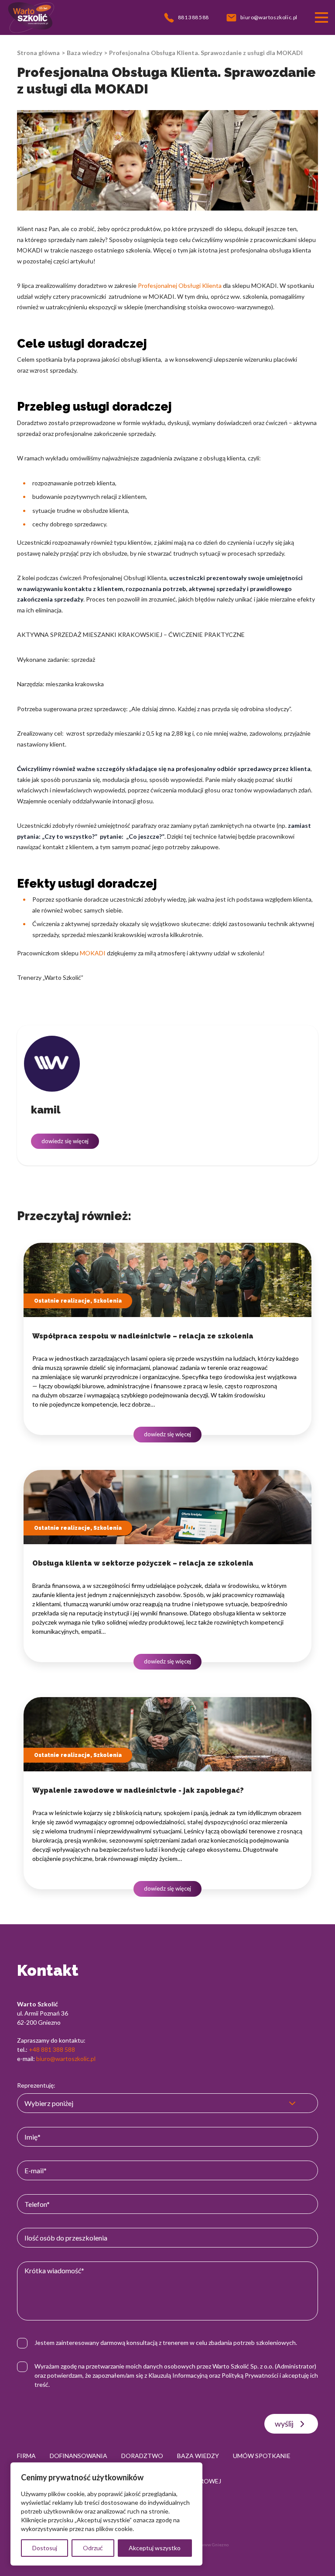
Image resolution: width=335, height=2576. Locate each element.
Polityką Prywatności (250, 2375)
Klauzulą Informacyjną (178, 2375)
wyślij (284, 2424)
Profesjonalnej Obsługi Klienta (180, 285)
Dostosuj (45, 2548)
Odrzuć (93, 2548)
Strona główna (38, 53)
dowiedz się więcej (65, 1141)
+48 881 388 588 (52, 2049)
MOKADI (93, 953)
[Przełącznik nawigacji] (321, 17)
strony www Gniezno (208, 2545)
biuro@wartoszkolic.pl (66, 2059)
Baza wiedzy (84, 53)
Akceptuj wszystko (155, 2548)
